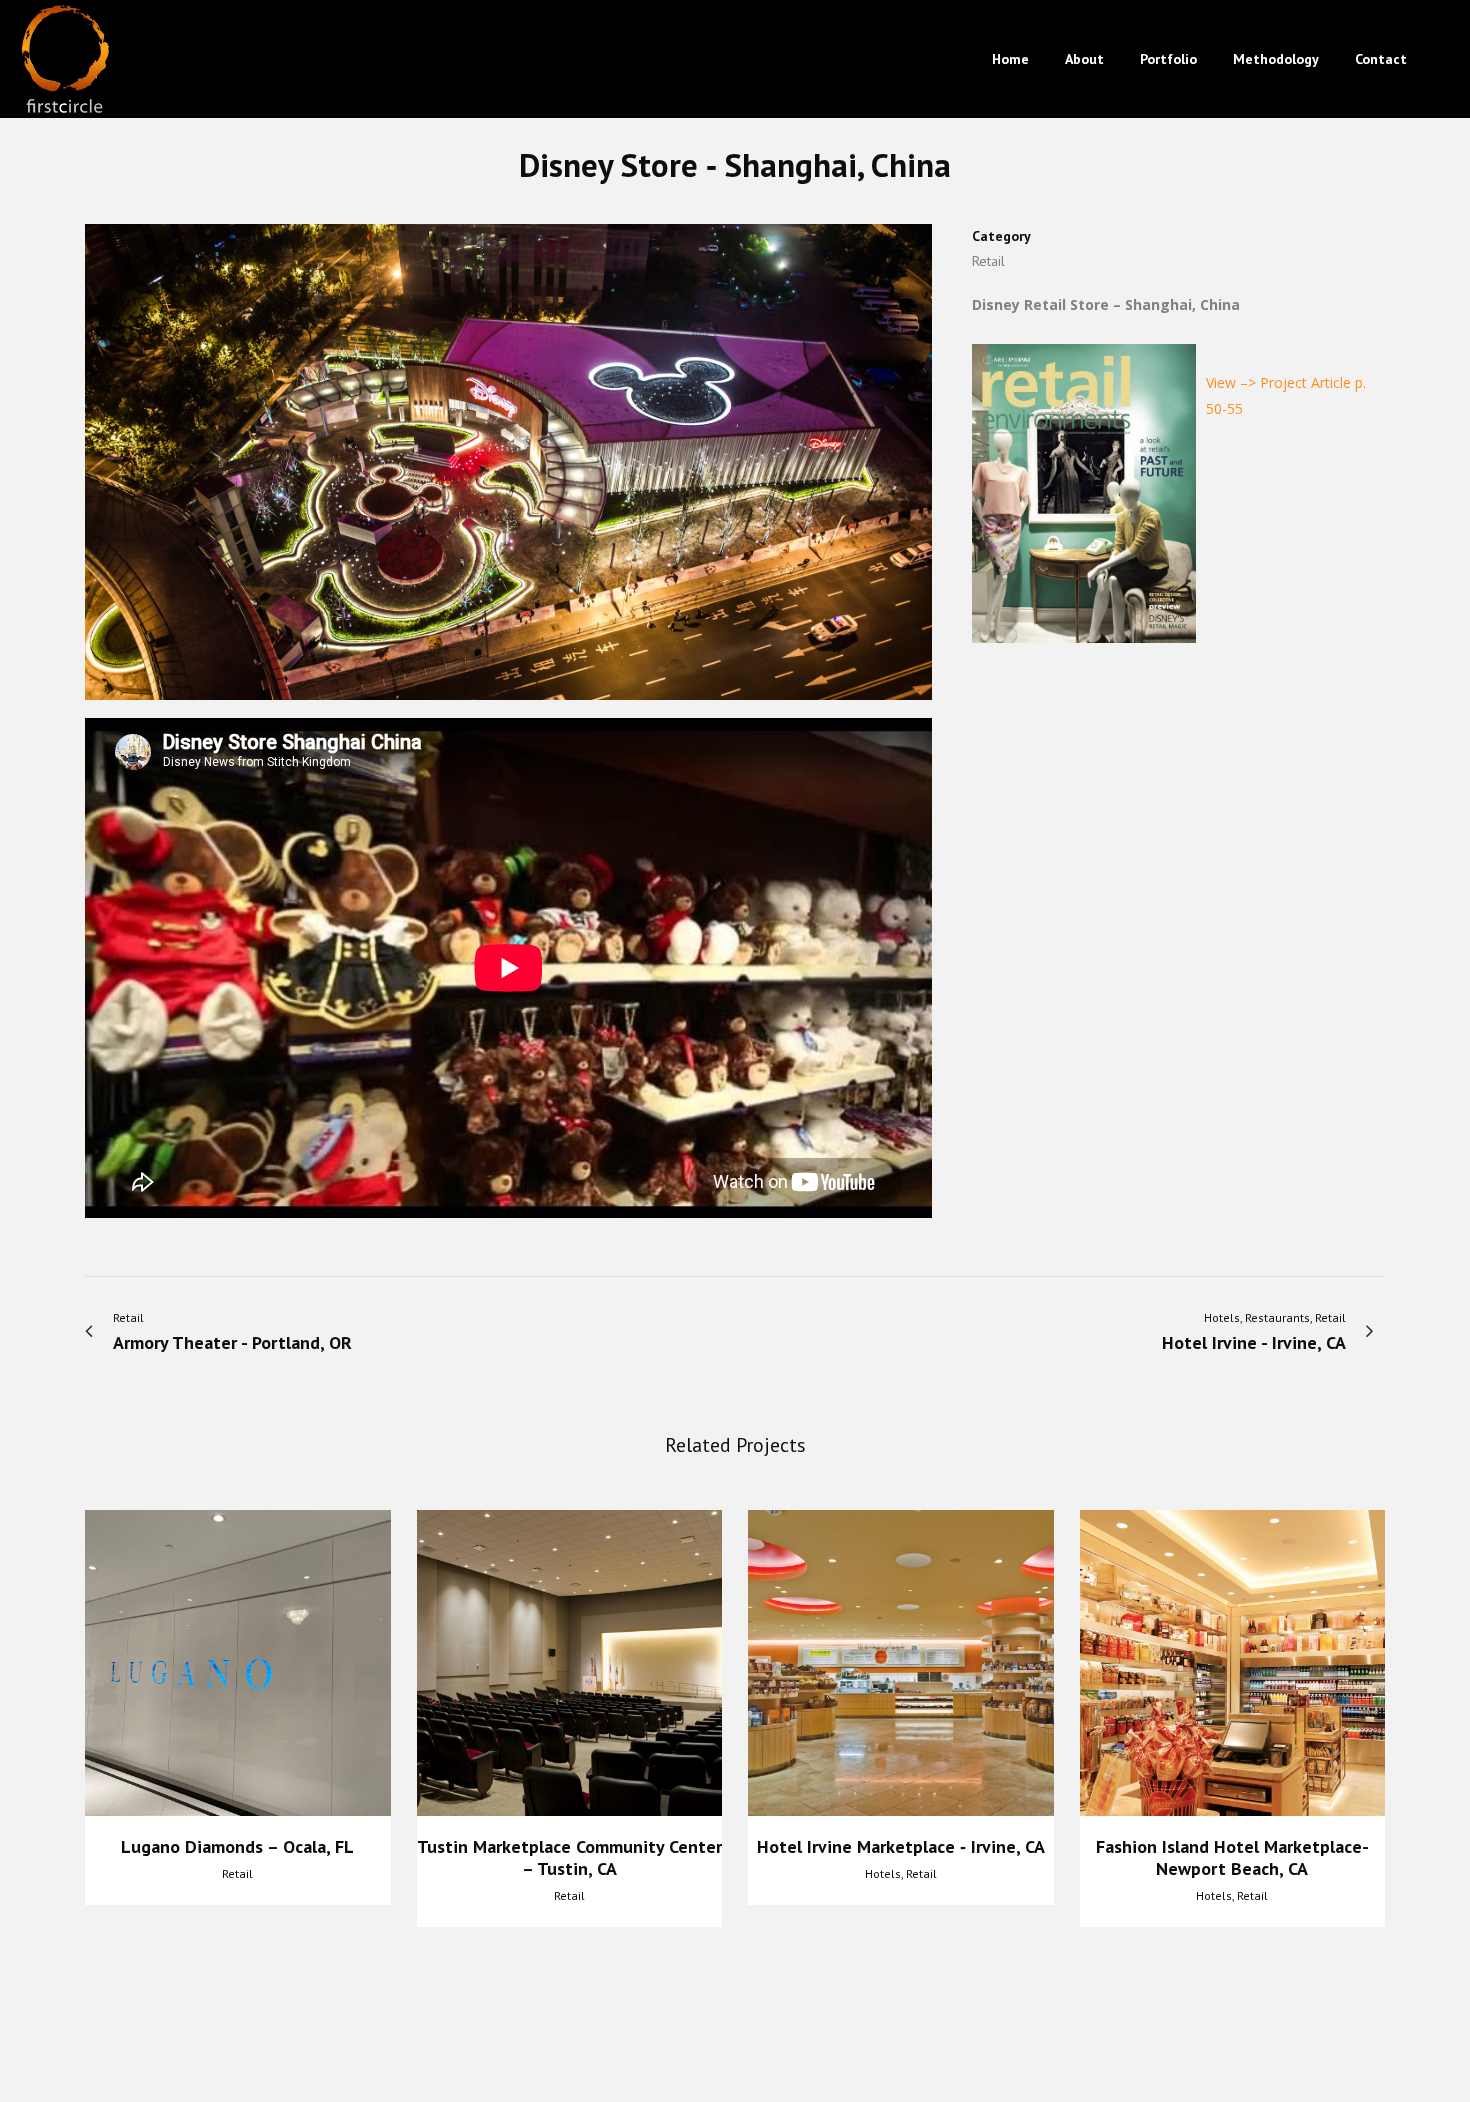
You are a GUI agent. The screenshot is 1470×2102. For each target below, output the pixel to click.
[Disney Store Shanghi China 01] (508, 470)
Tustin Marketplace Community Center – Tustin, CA (569, 1857)
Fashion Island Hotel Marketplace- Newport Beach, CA (1232, 1857)
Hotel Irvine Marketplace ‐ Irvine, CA (901, 1846)
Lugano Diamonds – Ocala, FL (237, 1846)
